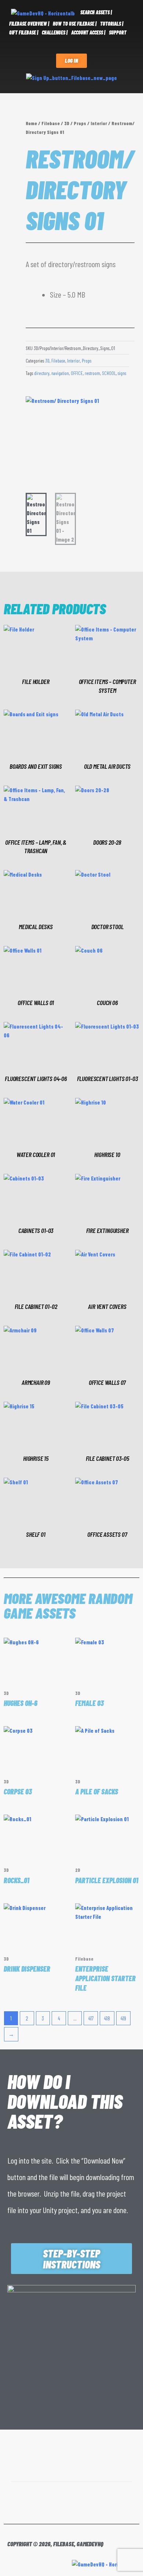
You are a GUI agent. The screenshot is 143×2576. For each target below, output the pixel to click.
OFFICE (77, 373)
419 (123, 2018)
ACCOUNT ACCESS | (88, 32)
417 (91, 2018)
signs (122, 373)
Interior (99, 123)
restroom (92, 373)
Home (31, 123)
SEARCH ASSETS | (96, 12)
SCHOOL (109, 373)
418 (107, 2018)
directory (42, 373)
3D (67, 123)
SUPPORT (118, 32)
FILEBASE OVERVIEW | (29, 24)
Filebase (51, 123)
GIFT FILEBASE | (24, 32)
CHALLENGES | (55, 32)
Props (80, 123)
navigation (60, 373)
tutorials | (112, 24)
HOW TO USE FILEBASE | (75, 24)
